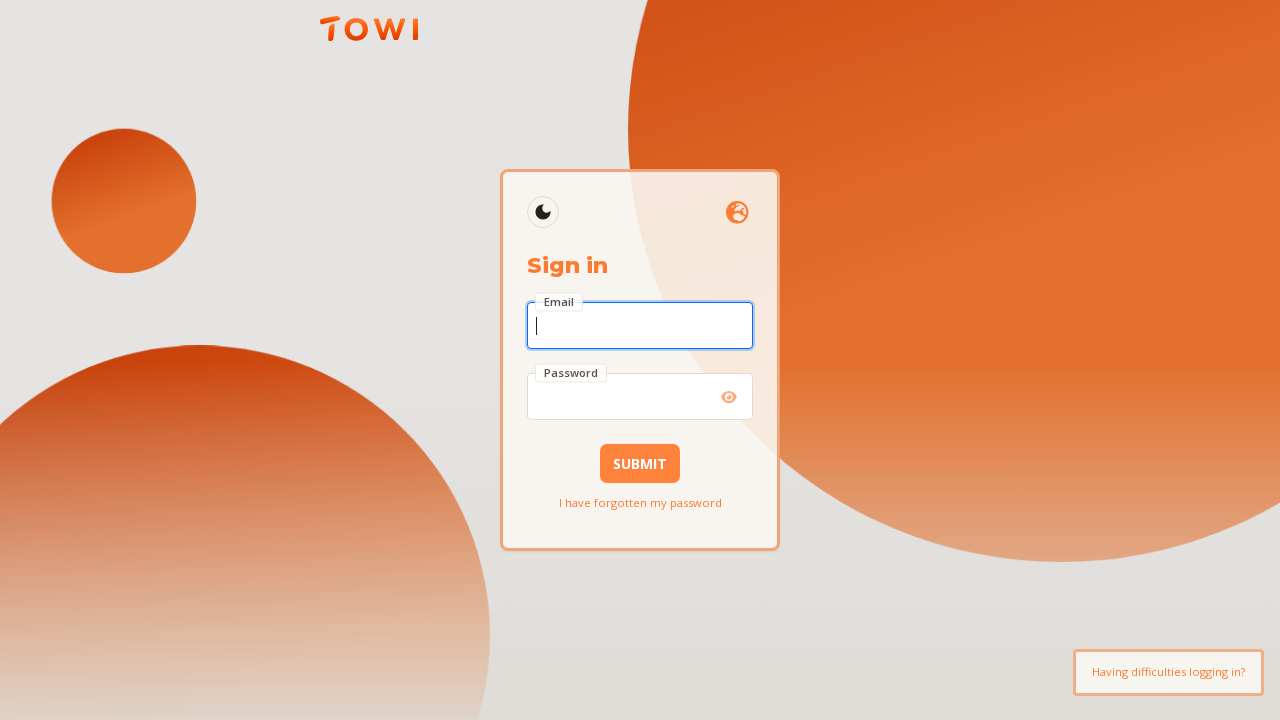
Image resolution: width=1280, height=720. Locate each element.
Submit (640, 463)
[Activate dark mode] (543, 212)
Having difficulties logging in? (1168, 671)
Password (571, 372)
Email (559, 301)
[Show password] (729, 397)
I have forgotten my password (640, 502)
